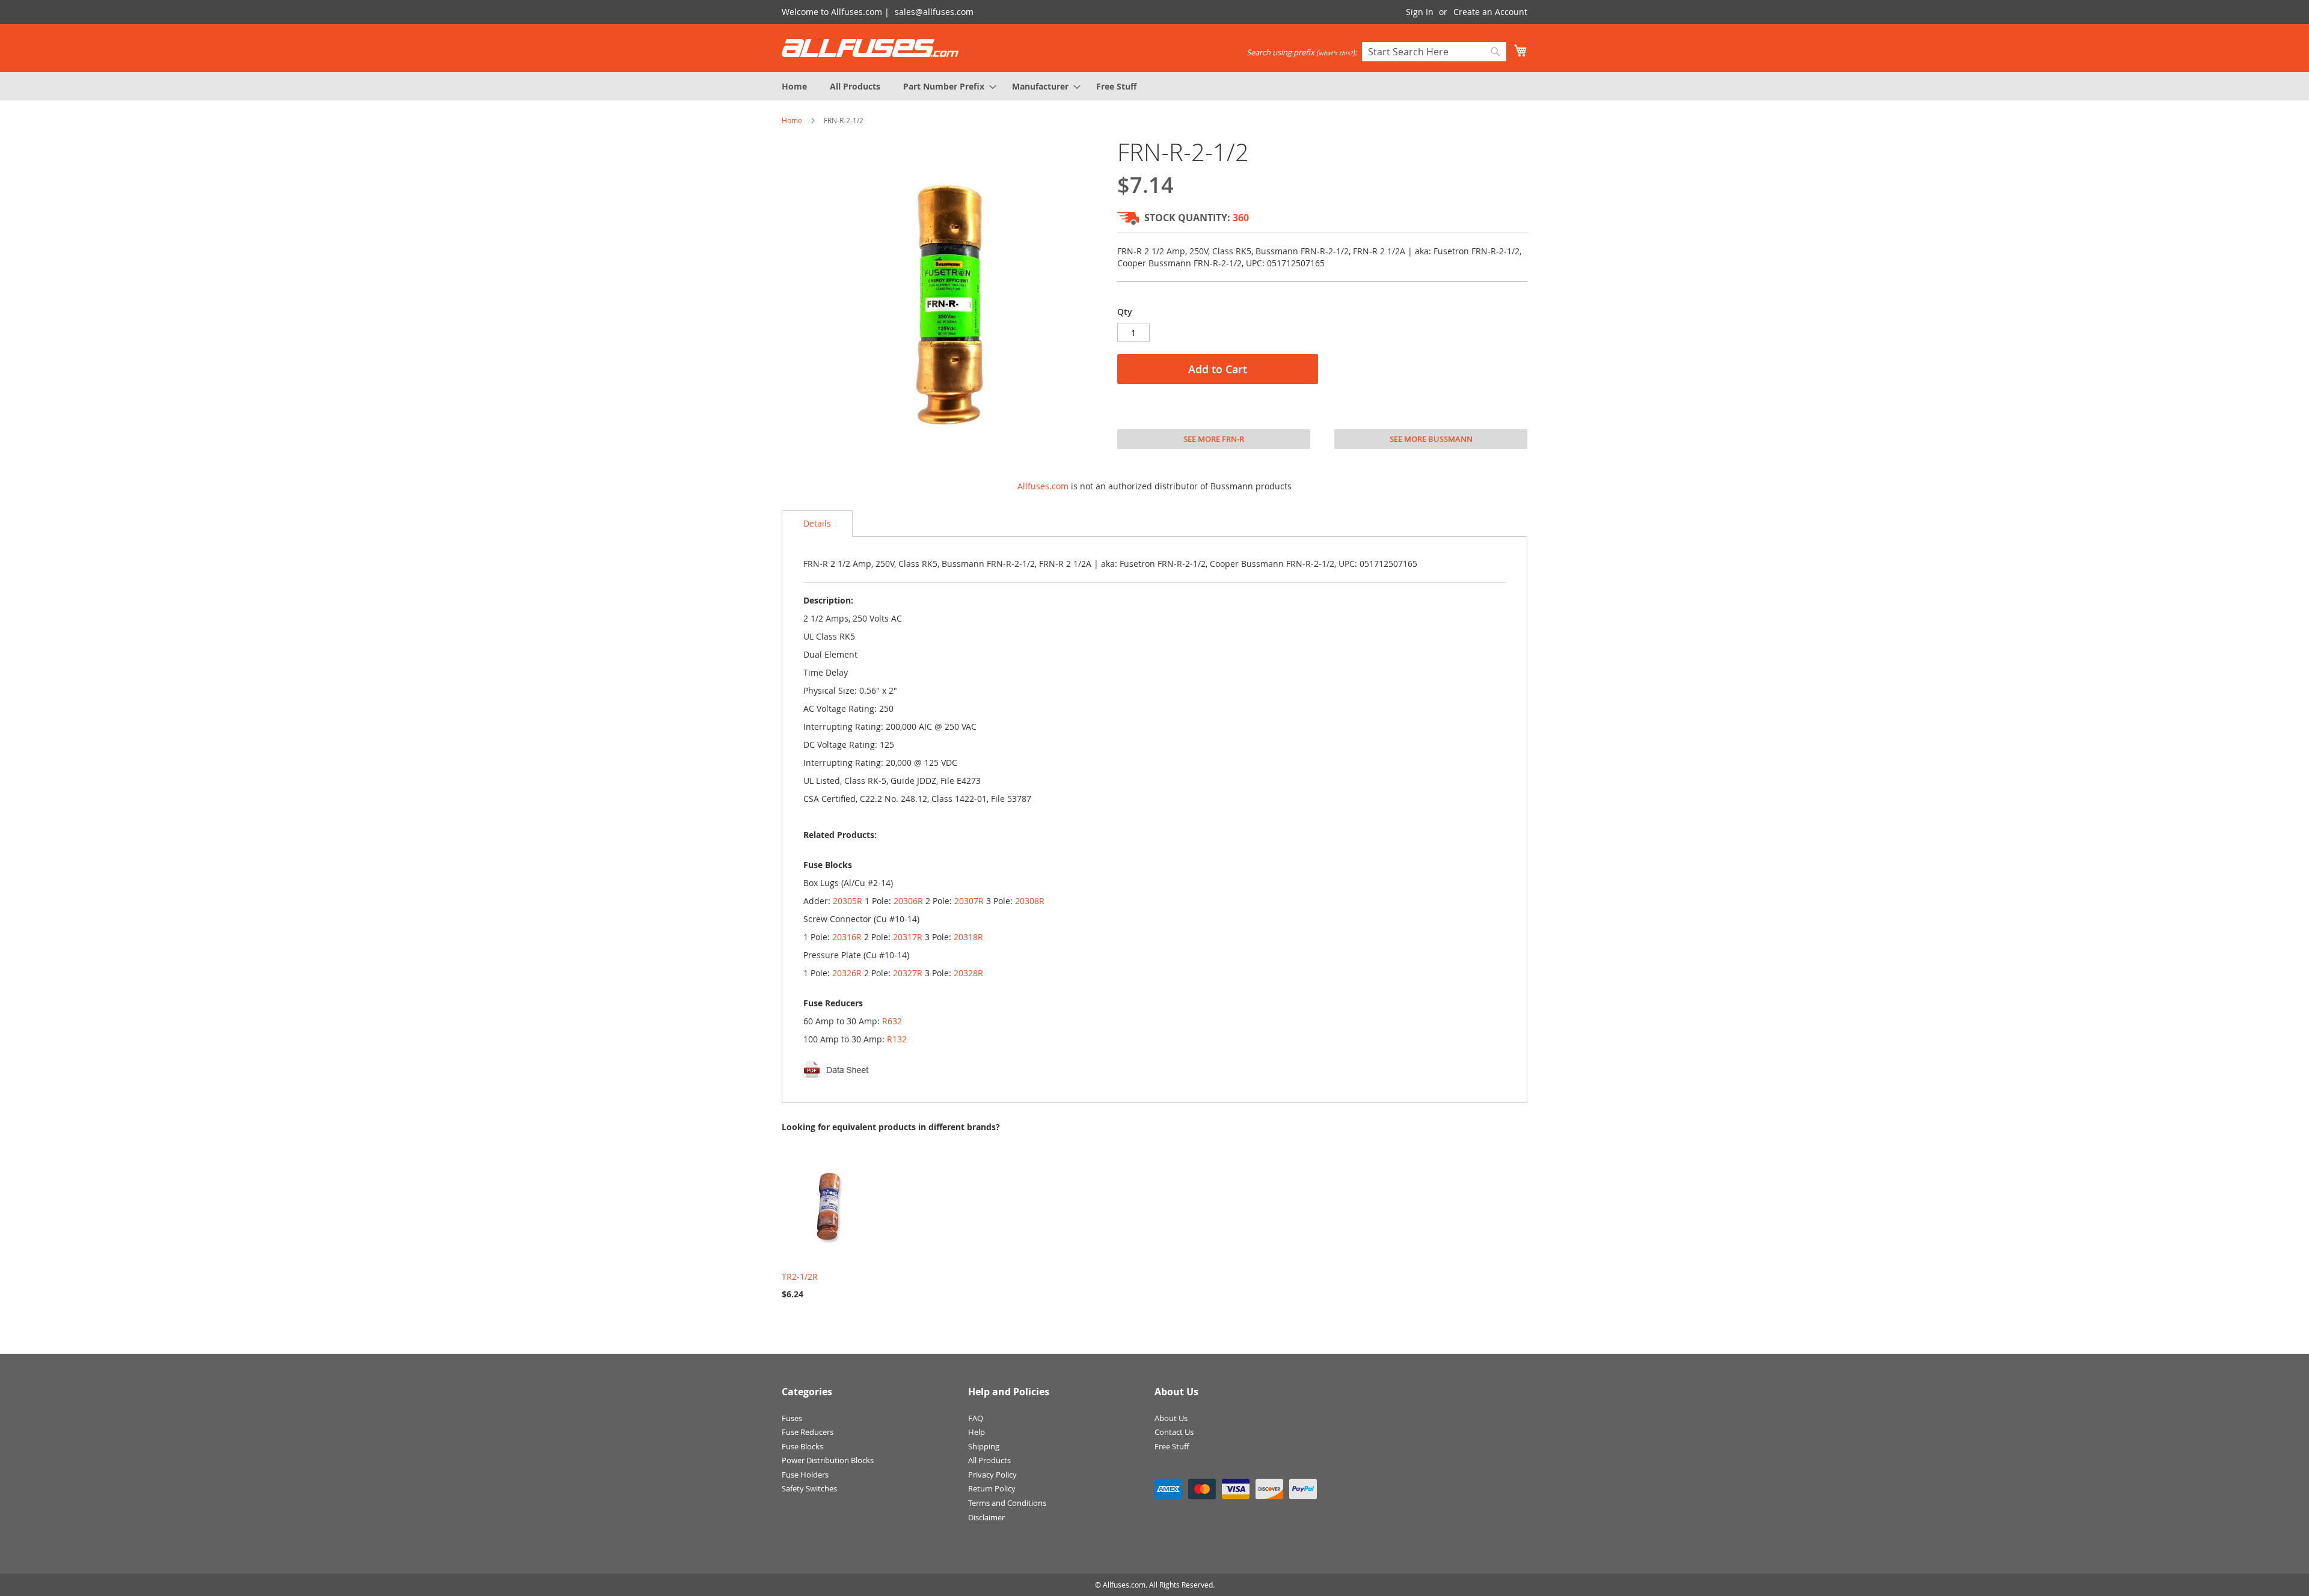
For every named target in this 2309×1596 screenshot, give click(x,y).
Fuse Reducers (808, 1432)
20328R (968, 973)
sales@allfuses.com (934, 12)
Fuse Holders (805, 1475)
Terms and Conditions (1007, 1503)
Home (792, 120)
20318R (968, 937)
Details (817, 523)
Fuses (792, 1418)
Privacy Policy (992, 1475)
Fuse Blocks (802, 1446)
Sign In (1420, 12)
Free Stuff (1172, 1446)
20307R (969, 901)
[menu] (1154, 86)
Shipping (984, 1446)
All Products (989, 1460)
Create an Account (1490, 12)
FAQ (976, 1418)
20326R (847, 973)
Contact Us (1174, 1432)
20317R (908, 937)
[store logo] (870, 48)
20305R (848, 901)
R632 (892, 1021)
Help (977, 1432)
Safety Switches (809, 1488)
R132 (897, 1039)
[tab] (817, 524)
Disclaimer (986, 1517)
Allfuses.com (1043, 486)
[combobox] (1434, 52)
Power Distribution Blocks (828, 1460)
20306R (908, 901)
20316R (847, 937)
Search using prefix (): (1302, 52)
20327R (908, 973)
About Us (1171, 1418)
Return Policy (992, 1488)
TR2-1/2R (800, 1276)
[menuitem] (794, 86)
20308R (1030, 901)
